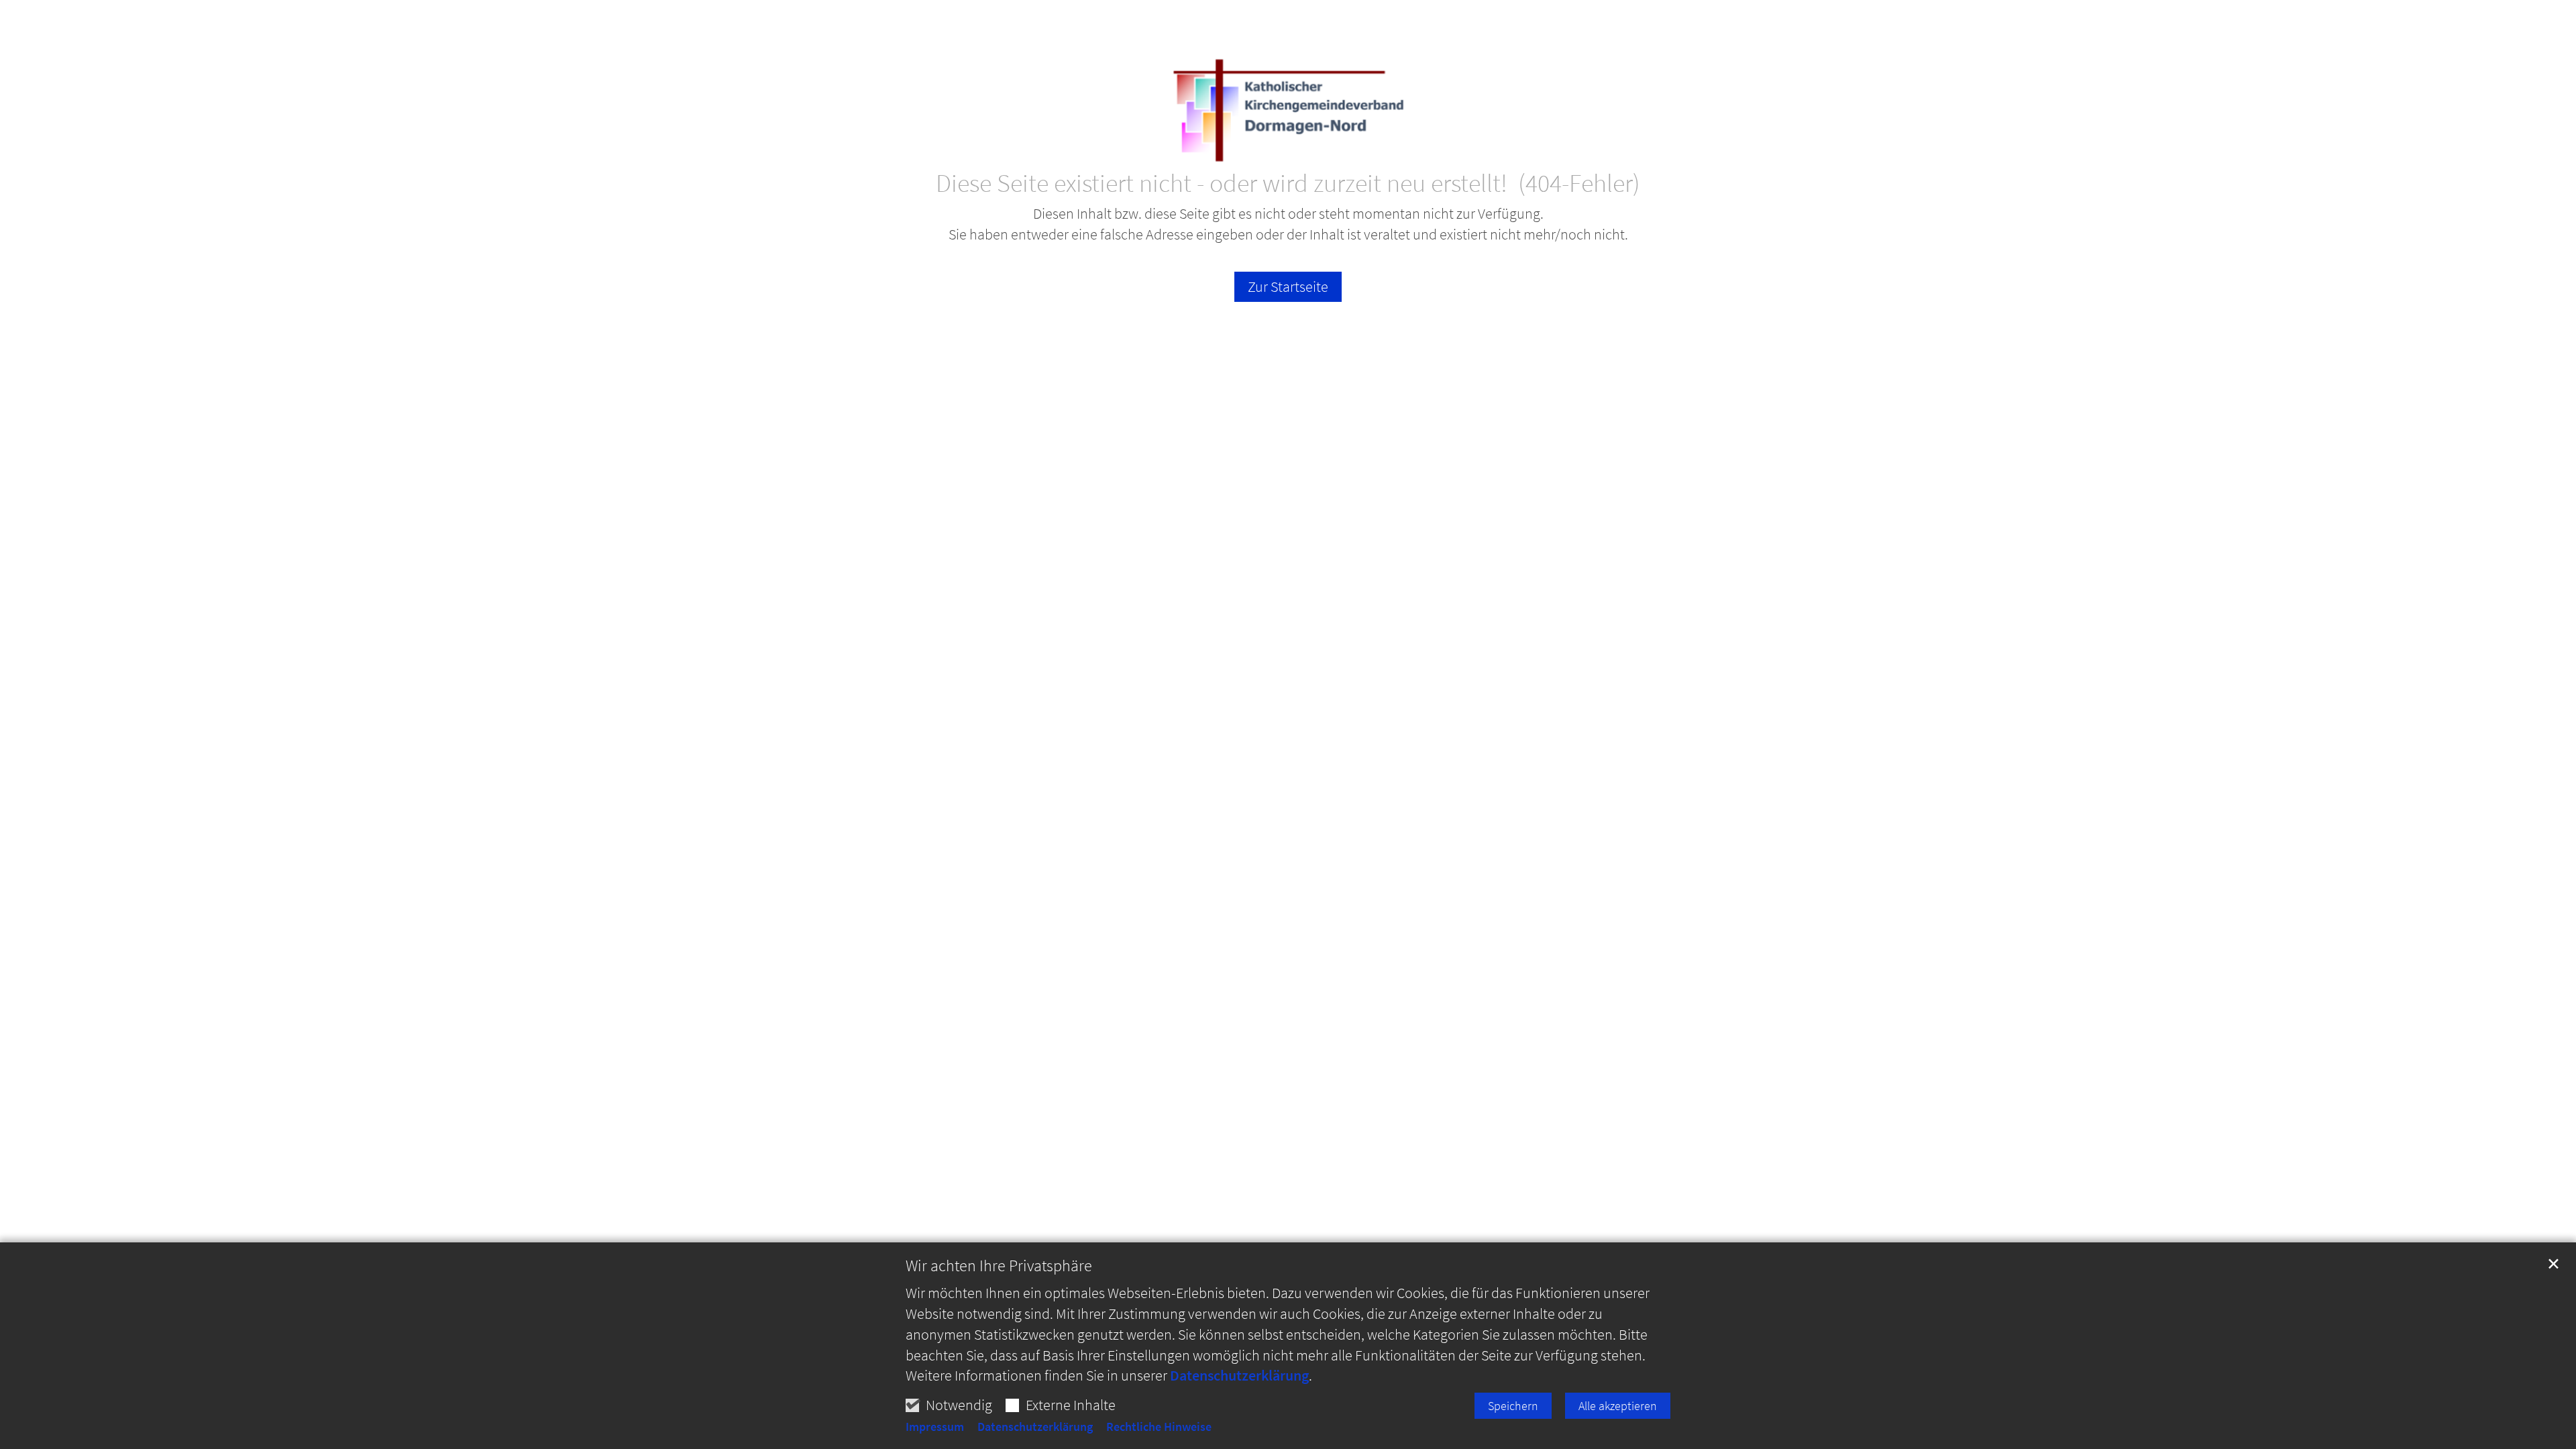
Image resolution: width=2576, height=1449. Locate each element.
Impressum (935, 1427)
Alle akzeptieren (1618, 1406)
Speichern (1513, 1406)
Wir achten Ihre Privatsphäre (999, 1266)
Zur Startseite (1288, 286)
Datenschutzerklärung (1239, 1375)
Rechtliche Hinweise (1159, 1427)
